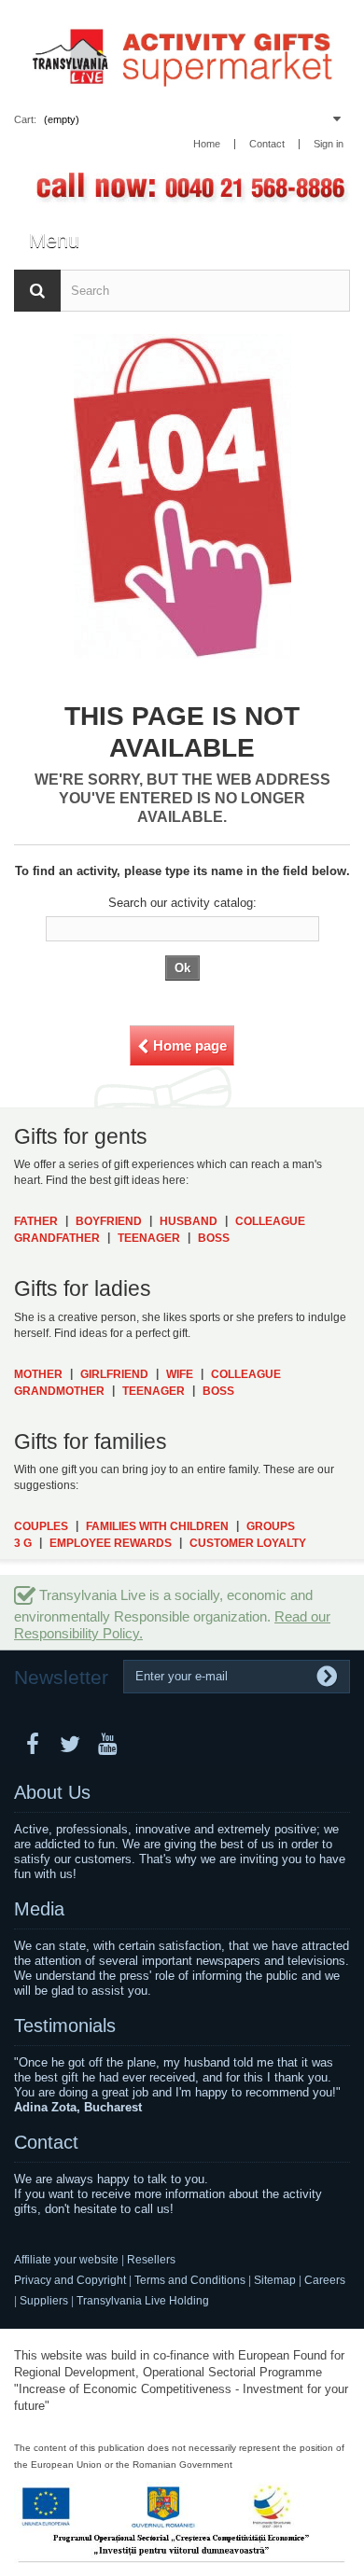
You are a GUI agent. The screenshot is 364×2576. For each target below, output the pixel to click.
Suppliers (44, 2301)
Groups (271, 1526)
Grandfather (57, 1238)
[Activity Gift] (182, 55)
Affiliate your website (66, 2260)
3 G (23, 1543)
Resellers (151, 2260)
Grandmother (59, 1391)
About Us (52, 1792)
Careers (325, 2280)
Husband (189, 1221)
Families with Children (157, 1526)
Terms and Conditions (190, 2280)
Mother (38, 1374)
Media (39, 1909)
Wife (180, 1374)
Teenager (149, 1238)
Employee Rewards (111, 1543)
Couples (41, 1526)
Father (36, 1221)
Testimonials (65, 2026)
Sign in (329, 144)
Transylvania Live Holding (143, 2301)
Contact (46, 2142)
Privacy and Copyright (70, 2280)
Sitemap (275, 2280)
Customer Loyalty (248, 1543)
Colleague (270, 1221)
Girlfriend (114, 1374)
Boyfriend (109, 1221)
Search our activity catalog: (182, 903)
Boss (214, 1238)
